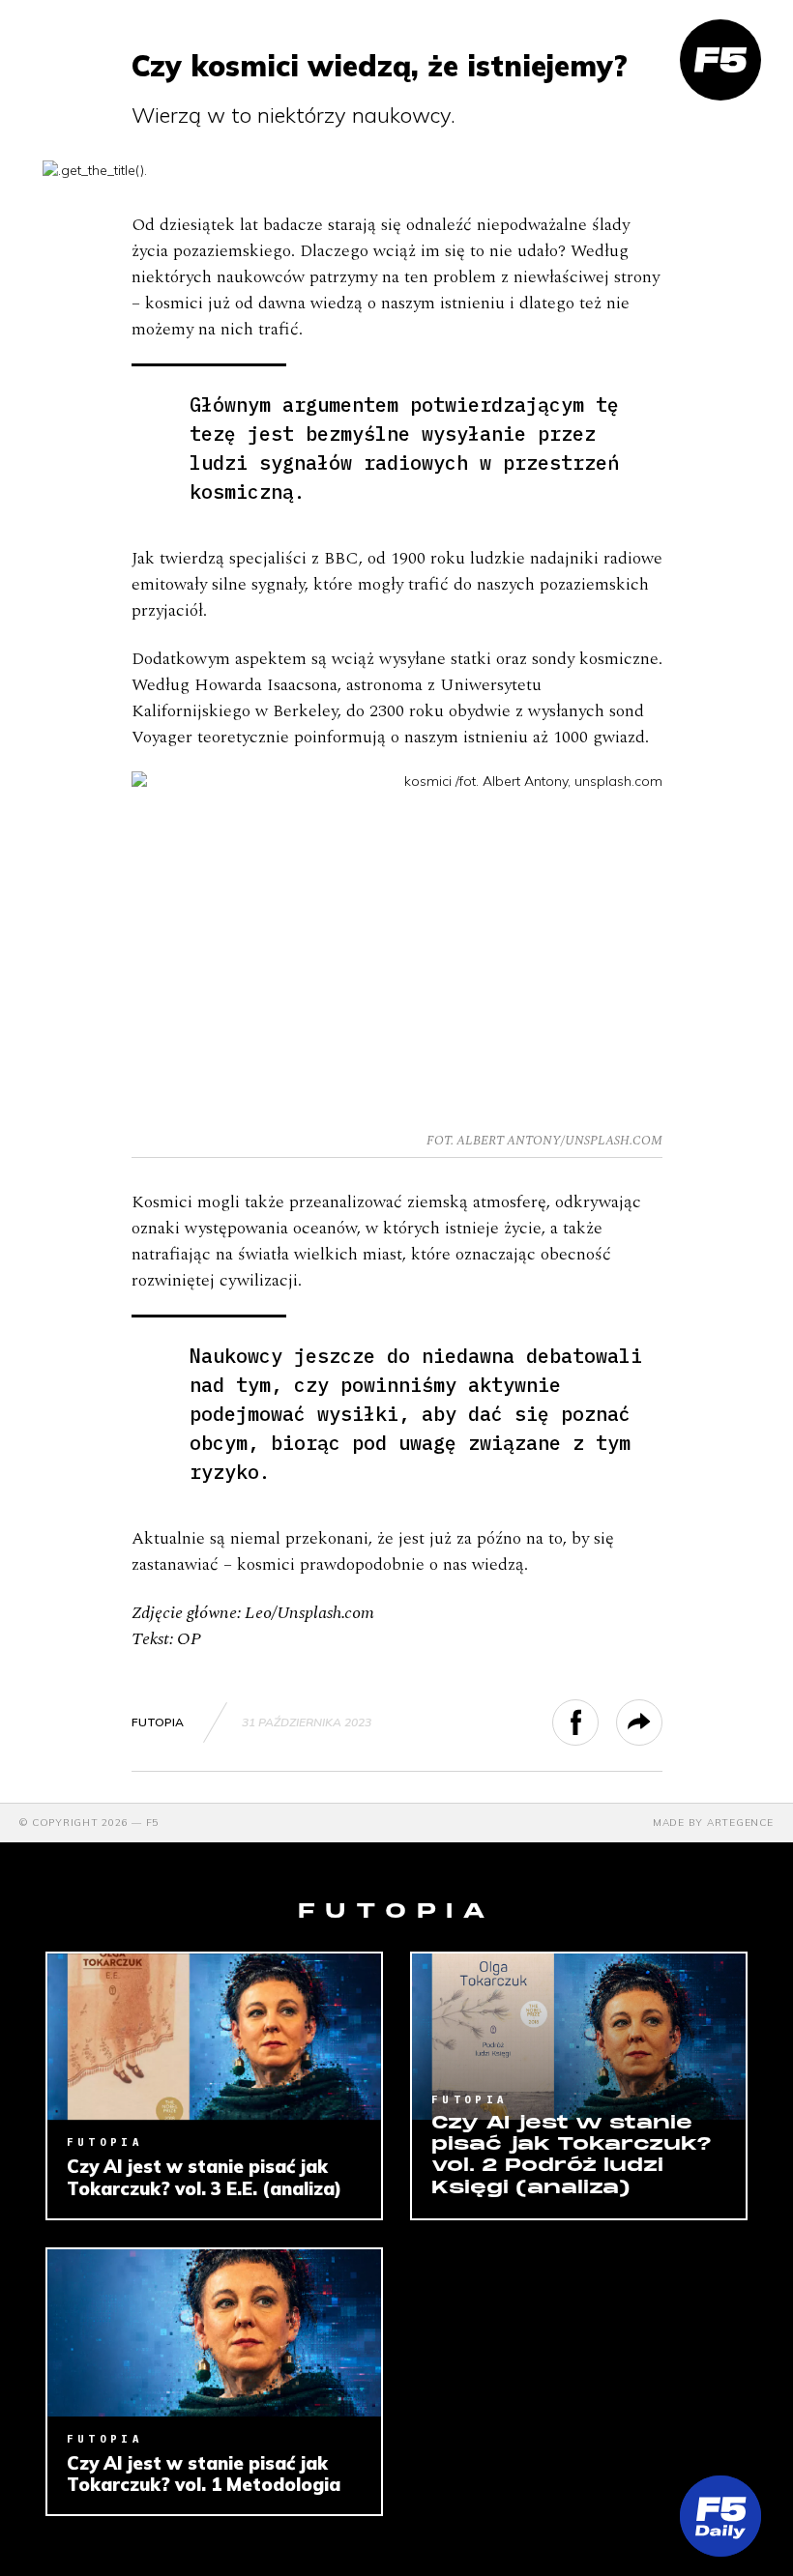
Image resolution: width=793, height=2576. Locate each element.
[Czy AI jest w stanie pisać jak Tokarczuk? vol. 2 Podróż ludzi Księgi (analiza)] (579, 2037)
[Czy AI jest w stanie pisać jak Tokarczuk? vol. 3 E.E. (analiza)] (214, 2037)
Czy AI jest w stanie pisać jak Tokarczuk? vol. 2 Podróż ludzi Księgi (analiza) (572, 2156)
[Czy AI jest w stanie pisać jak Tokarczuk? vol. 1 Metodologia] (214, 2333)
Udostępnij (598, 1722)
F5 (153, 1823)
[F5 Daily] (720, 2516)
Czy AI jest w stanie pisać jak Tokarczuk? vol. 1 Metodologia (204, 2474)
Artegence (740, 1823)
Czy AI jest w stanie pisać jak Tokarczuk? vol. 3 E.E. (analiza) (204, 2177)
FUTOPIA (158, 1722)
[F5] (720, 60)
